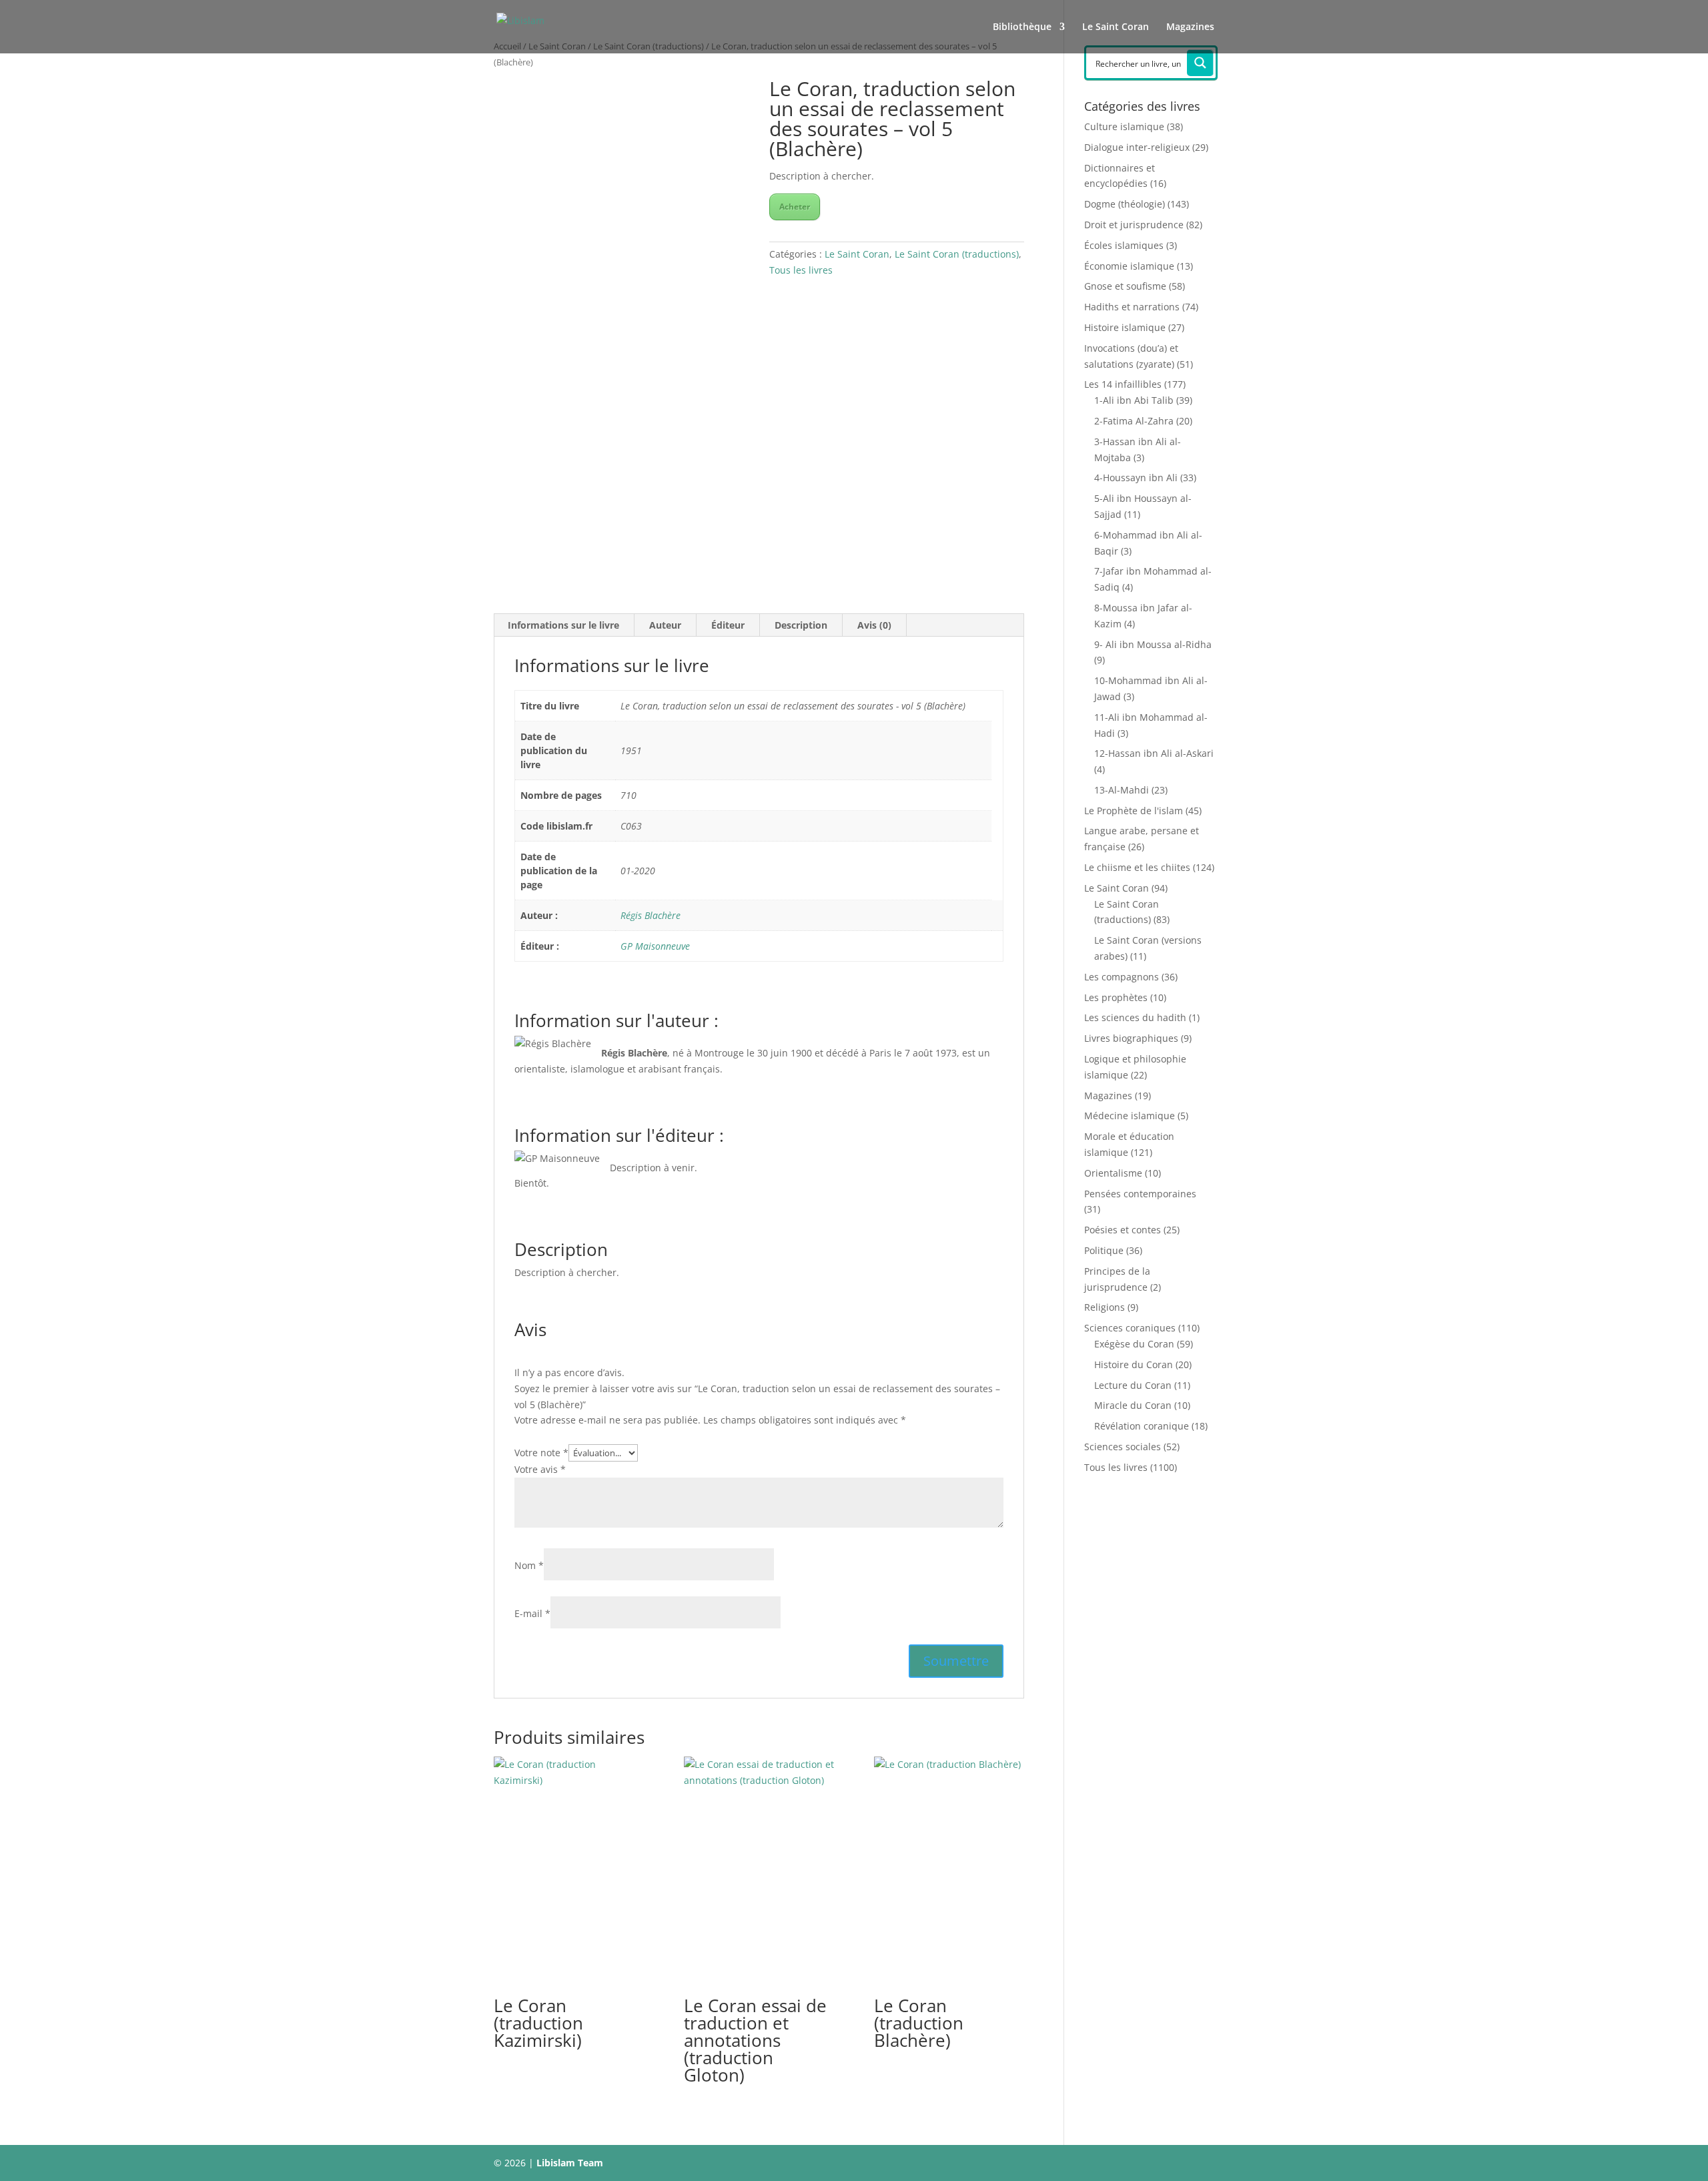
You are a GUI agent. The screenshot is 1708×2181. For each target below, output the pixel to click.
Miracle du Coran (1133, 1405)
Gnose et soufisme (1125, 286)
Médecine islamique (1130, 1116)
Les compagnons (1122, 977)
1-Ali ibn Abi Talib (1134, 400)
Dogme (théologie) (1125, 204)
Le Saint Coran (1116, 27)
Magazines (1190, 27)
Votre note (541, 1453)
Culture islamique (1124, 126)
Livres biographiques (1131, 1038)
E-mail (532, 1613)
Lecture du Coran (1133, 1385)
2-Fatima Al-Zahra (1134, 421)
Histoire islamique (1125, 327)
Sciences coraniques (1130, 1328)
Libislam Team (570, 2163)
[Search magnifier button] (1200, 63)
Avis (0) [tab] (874, 625)
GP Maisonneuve (655, 946)
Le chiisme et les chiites (1137, 867)
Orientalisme (1113, 1173)
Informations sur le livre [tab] (563, 625)
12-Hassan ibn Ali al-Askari (1154, 753)
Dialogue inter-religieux (1137, 147)
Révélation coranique (1142, 1426)
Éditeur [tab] (728, 625)
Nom (529, 1565)
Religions (1105, 1307)
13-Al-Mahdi (1122, 790)
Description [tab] (801, 625)
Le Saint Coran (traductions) (957, 254)
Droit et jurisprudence (1134, 225)
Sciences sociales (1123, 1447)
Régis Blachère (651, 915)
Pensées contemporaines (1140, 1194)
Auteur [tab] (665, 625)
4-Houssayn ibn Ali (1136, 478)
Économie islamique (1129, 266)
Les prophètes (1116, 997)
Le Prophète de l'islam (1134, 811)
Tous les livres (801, 270)
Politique (1104, 1250)
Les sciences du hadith (1135, 1017)
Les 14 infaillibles (1123, 384)
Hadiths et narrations (1132, 307)
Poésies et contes (1123, 1230)
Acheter (795, 207)
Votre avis (540, 1469)
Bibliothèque (1022, 27)
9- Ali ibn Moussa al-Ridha (1153, 644)
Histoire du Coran (1134, 1364)
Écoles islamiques (1124, 245)
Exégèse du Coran (1134, 1344)
